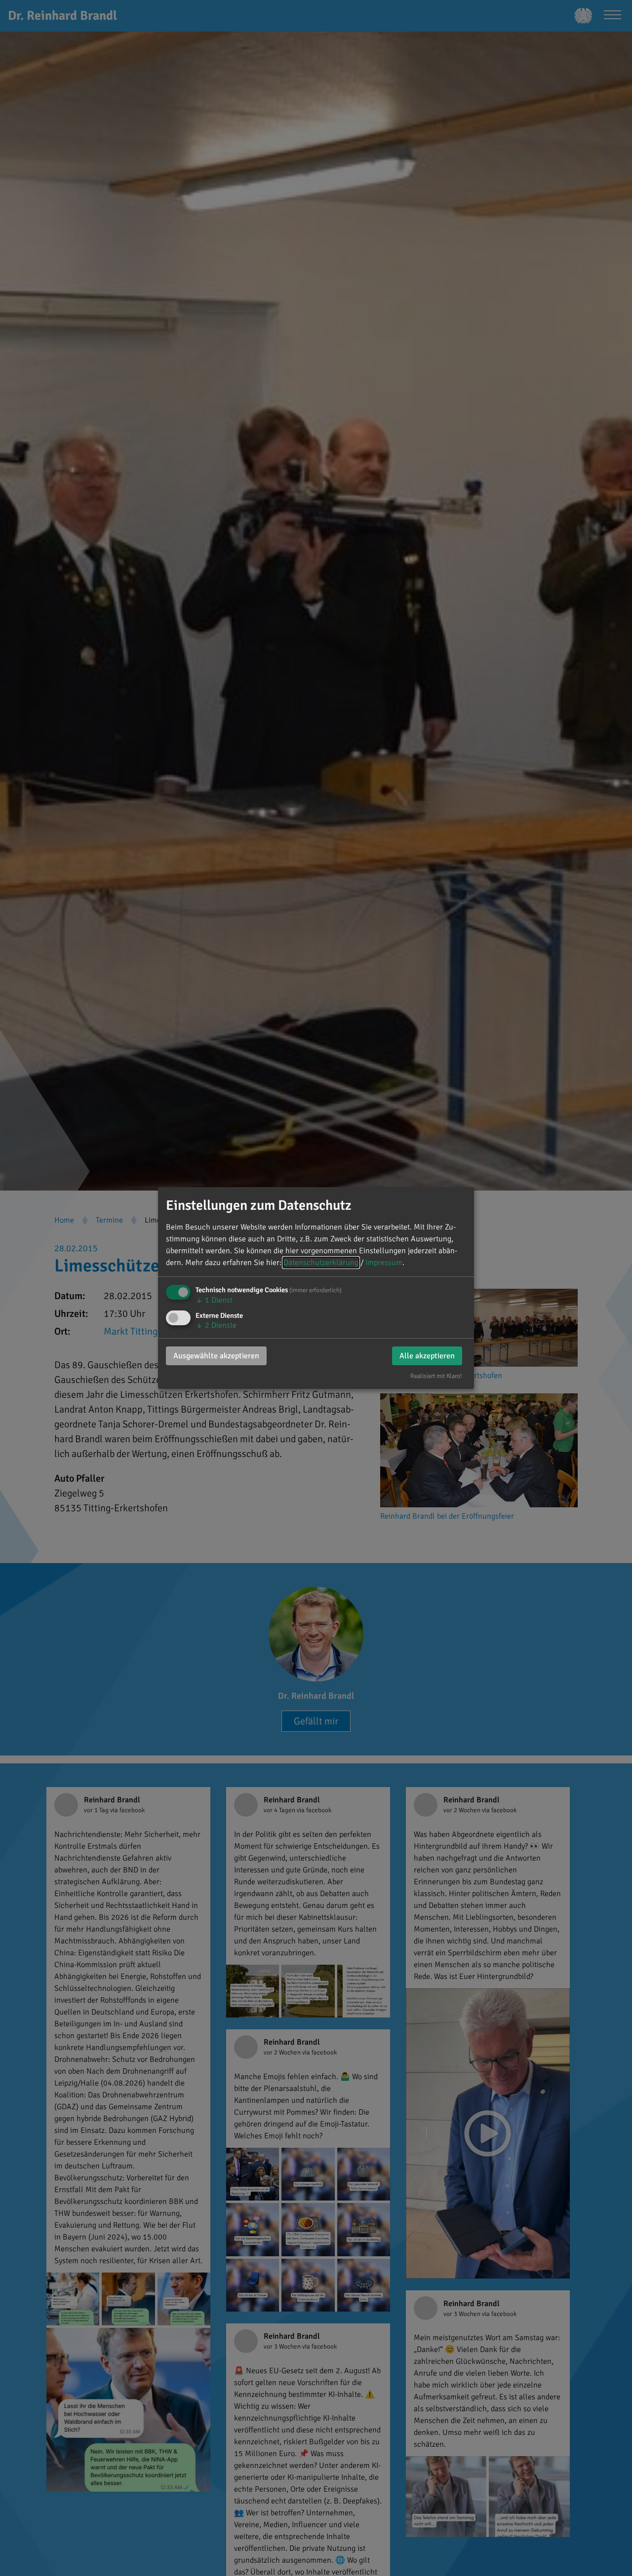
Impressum (384, 1263)
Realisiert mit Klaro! (436, 1376)
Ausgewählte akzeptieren (216, 1356)
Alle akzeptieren (427, 1356)
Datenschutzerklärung (321, 1263)
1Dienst (214, 1300)
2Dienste (216, 1325)
